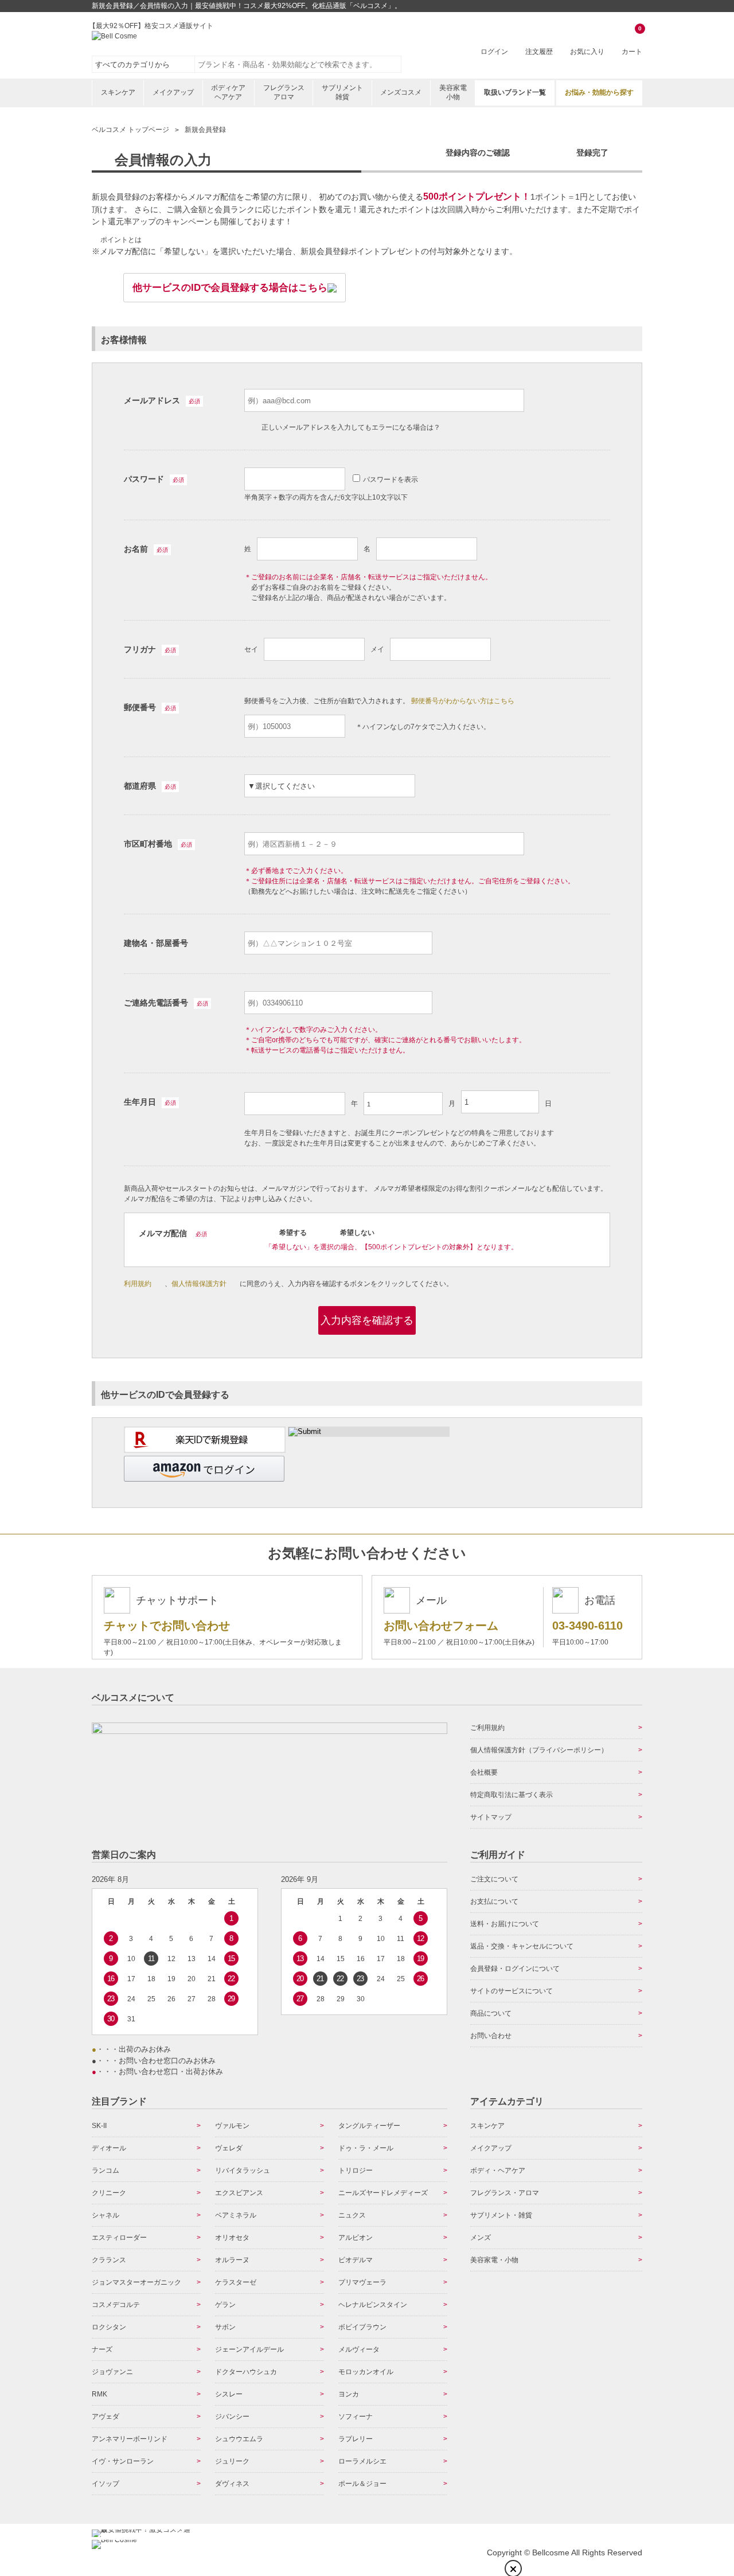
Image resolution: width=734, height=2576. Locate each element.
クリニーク (109, 2193)
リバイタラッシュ (243, 2170)
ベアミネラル (236, 2215)
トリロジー (356, 2170)
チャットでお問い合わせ (167, 1626)
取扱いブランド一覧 (515, 92)
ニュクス (352, 2215)
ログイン (494, 52)
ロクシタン (109, 2327)
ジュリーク (232, 2461)
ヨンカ (349, 2394)
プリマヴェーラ (362, 2282)
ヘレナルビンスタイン (373, 2305)
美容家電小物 (453, 92)
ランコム (106, 2170)
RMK (99, 2394)
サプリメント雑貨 (342, 92)
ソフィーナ (356, 2417)
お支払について (494, 1901)
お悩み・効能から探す (599, 92)
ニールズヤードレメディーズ (383, 2193)
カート (632, 41)
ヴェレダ (229, 2148)
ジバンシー (232, 2417)
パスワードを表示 (391, 480)
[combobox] (298, 64)
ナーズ (102, 2349)
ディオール (109, 2148)
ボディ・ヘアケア (498, 2170)
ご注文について (494, 1879)
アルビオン (356, 2238)
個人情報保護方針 (199, 1284)
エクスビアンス (239, 2193)
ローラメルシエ (362, 2461)
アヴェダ (106, 2417)
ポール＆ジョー (362, 2484)
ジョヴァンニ (112, 2372)
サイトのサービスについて (512, 1991)
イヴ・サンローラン (123, 2461)
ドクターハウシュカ (246, 2372)
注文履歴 (539, 52)
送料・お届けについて (505, 1924)
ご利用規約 (487, 1728)
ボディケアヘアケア (228, 92)
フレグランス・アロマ (505, 2193)
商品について (491, 2013)
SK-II (99, 2126)
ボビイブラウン (362, 2327)
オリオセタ (232, 2238)
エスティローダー (119, 2238)
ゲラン (225, 2305)
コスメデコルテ (116, 2305)
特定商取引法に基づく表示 (512, 1795)
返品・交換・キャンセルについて (522, 1946)
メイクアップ (173, 92)
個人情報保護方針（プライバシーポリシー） (539, 1750)
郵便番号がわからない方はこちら (463, 701)
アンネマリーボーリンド (130, 2439)
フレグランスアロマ (284, 92)
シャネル (106, 2215)
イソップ (106, 2484)
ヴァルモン (232, 2126)
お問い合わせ (491, 2036)
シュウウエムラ (239, 2439)
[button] (204, 1469)
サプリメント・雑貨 (501, 2215)
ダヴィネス (232, 2484)
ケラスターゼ (236, 2282)
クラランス (109, 2260)
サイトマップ (491, 1817)
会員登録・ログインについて (515, 1969)
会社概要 (484, 1772)
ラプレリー (356, 2439)
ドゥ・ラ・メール (366, 2148)
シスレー (229, 2394)
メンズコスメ (401, 92)
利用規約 (138, 1284)
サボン (225, 2327)
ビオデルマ (356, 2260)
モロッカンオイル (366, 2372)
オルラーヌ (232, 2260)
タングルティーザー (369, 2126)
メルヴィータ (359, 2349)
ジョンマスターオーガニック (136, 2282)
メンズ (481, 2238)
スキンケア (118, 92)
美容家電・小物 (494, 2260)
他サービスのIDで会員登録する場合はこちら (230, 288)
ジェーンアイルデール (249, 2349)
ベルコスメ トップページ (130, 130)
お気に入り (587, 52)
